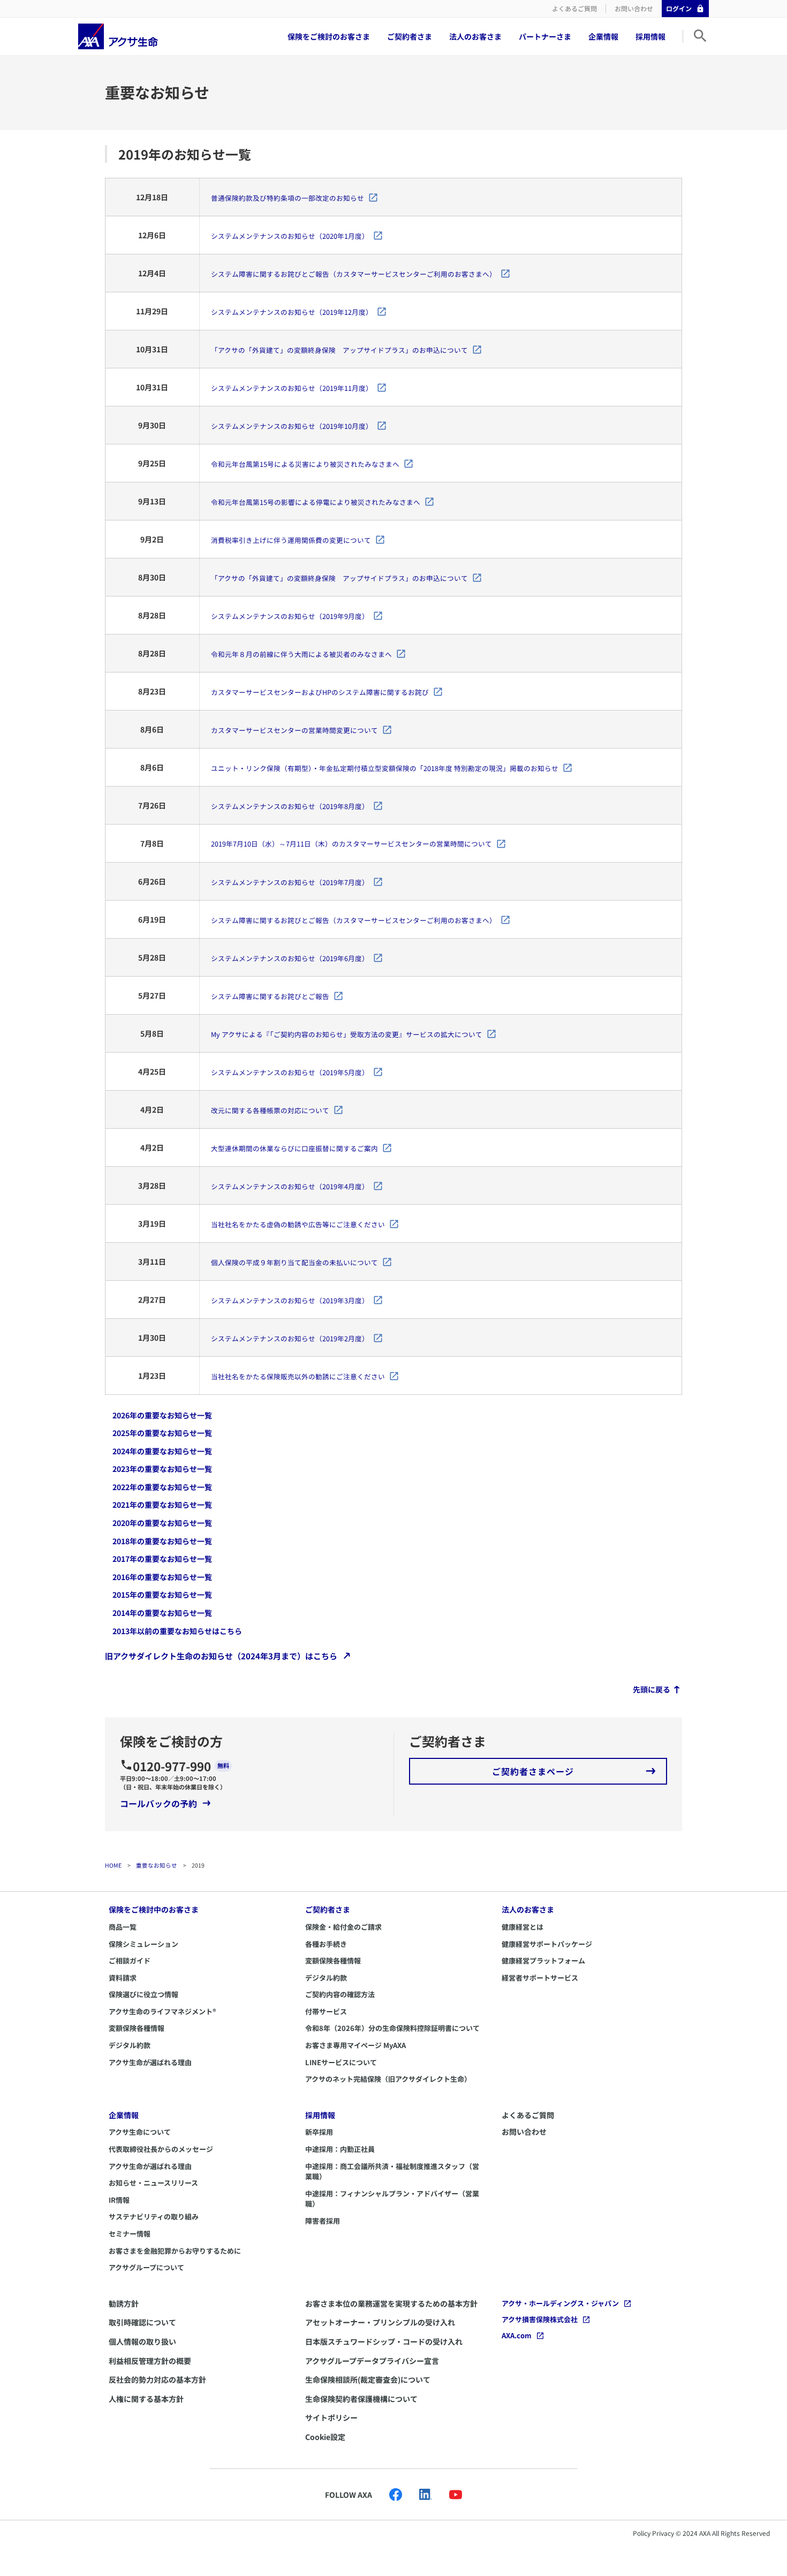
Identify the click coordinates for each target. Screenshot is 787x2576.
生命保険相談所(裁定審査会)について (368, 2379)
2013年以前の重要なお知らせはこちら (177, 1630)
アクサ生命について (140, 2132)
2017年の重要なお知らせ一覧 (162, 1559)
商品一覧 (123, 1927)
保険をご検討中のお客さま (154, 1909)
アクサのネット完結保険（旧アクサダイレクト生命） (388, 2079)
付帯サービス (326, 2011)
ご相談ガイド (130, 1961)
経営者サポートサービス (540, 1978)
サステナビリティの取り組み (154, 2216)
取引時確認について (142, 2322)
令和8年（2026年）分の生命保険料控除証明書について (392, 2028)
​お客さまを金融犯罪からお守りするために (175, 2251)
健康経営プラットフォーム (543, 1961)
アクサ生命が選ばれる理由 (150, 2062)
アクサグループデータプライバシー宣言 (372, 2361)
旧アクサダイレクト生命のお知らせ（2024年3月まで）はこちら (221, 1656)
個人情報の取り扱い (142, 2341)
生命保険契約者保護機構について (361, 2399)
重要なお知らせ (157, 1865)
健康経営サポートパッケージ (547, 1944)
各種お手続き (326, 1944)
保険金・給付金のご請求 (343, 1927)
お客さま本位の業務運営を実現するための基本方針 (391, 2303)
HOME (113, 1865)
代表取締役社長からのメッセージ (161, 2149)
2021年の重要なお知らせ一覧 (162, 1505)
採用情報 (650, 36)
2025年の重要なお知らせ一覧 (162, 1433)
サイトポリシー (331, 2418)
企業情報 (603, 36)
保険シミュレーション (143, 1944)
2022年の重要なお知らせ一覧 (162, 1487)
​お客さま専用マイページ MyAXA (355, 2045)
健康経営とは (523, 1927)
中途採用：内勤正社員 (340, 2149)
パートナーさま (545, 36)
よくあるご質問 (574, 8)
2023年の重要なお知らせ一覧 (162, 1469)
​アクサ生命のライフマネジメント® (162, 2011)
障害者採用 (323, 2221)
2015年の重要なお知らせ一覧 (162, 1595)
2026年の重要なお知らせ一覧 (162, 1415)
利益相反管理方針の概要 (150, 2361)
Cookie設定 (325, 2437)
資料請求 (123, 1978)
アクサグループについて (146, 2267)
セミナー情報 (130, 2234)
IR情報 (119, 2200)
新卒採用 (319, 2132)
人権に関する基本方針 (146, 2399)
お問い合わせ (634, 8)
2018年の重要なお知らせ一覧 (162, 1540)
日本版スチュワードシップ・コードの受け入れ (384, 2341)
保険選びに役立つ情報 (143, 1994)
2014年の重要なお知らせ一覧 (162, 1613)
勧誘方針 (124, 2303)
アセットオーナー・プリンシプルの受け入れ (380, 2322)
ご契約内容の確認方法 (340, 1994)
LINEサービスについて (341, 2062)
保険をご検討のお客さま (329, 36)
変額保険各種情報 (137, 2028)
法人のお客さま (475, 36)
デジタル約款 (130, 2045)
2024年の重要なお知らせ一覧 (162, 1451)
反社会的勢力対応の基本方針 (157, 2379)
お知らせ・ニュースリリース (153, 2183)
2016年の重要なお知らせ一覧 (162, 1577)
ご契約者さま (410, 36)
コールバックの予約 (158, 1803)
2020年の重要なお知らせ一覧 (162, 1523)
